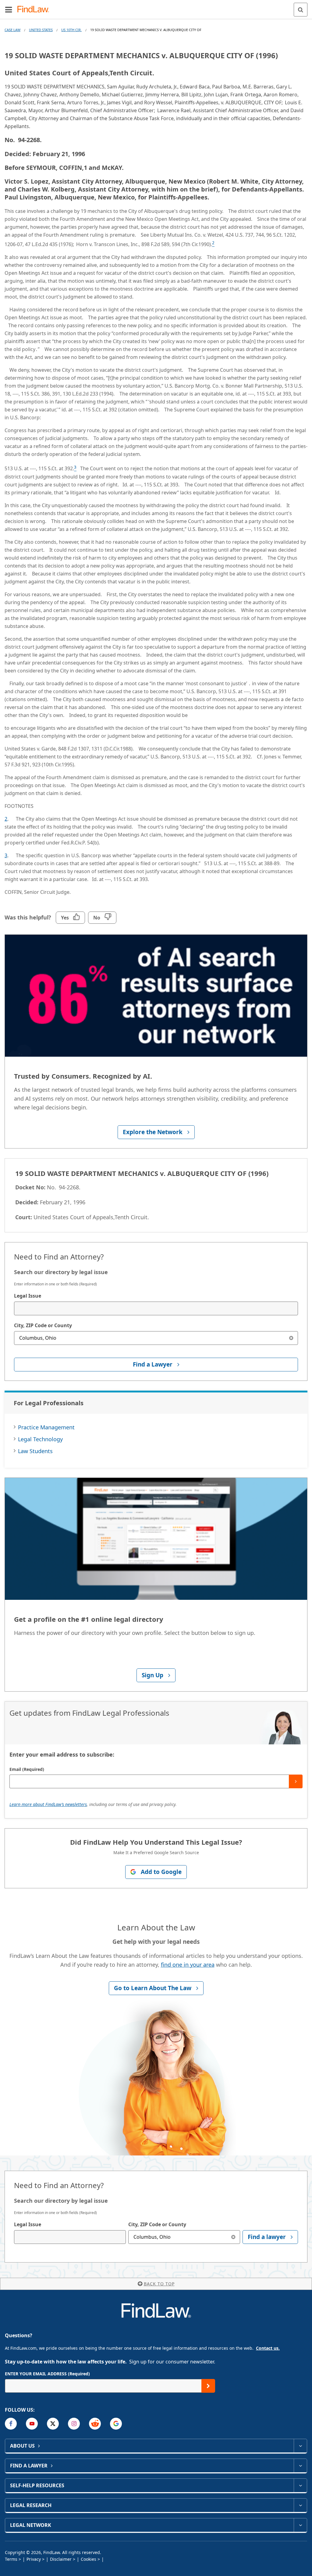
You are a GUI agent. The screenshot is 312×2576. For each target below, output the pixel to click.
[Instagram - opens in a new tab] (74, 2424)
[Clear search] (291, 1338)
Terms (11, 2559)
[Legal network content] (300, 2525)
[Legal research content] (300, 2505)
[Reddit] (95, 2424)
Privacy (34, 2559)
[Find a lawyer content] (300, 2466)
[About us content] (300, 2446)
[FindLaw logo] (35, 10)
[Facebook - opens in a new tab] (11, 2424)
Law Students (35, 1451)
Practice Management (46, 1427)
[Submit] (296, 1781)
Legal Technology (40, 1439)
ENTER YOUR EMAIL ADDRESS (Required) (47, 2374)
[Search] (301, 10)
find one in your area (188, 1965)
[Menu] (9, 9)
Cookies (89, 2559)
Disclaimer (61, 2559)
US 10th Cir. (71, 30)
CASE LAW (12, 30)
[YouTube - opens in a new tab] (32, 2424)
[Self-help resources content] (300, 2485)
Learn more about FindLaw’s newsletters (48, 1804)
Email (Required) (27, 1769)
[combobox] (156, 1308)
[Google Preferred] (116, 2424)
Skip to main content (156, 7)
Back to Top (159, 2284)
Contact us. (268, 2348)
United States (41, 30)
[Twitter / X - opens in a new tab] (53, 2424)
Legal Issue (28, 1296)
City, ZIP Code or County (43, 1325)
